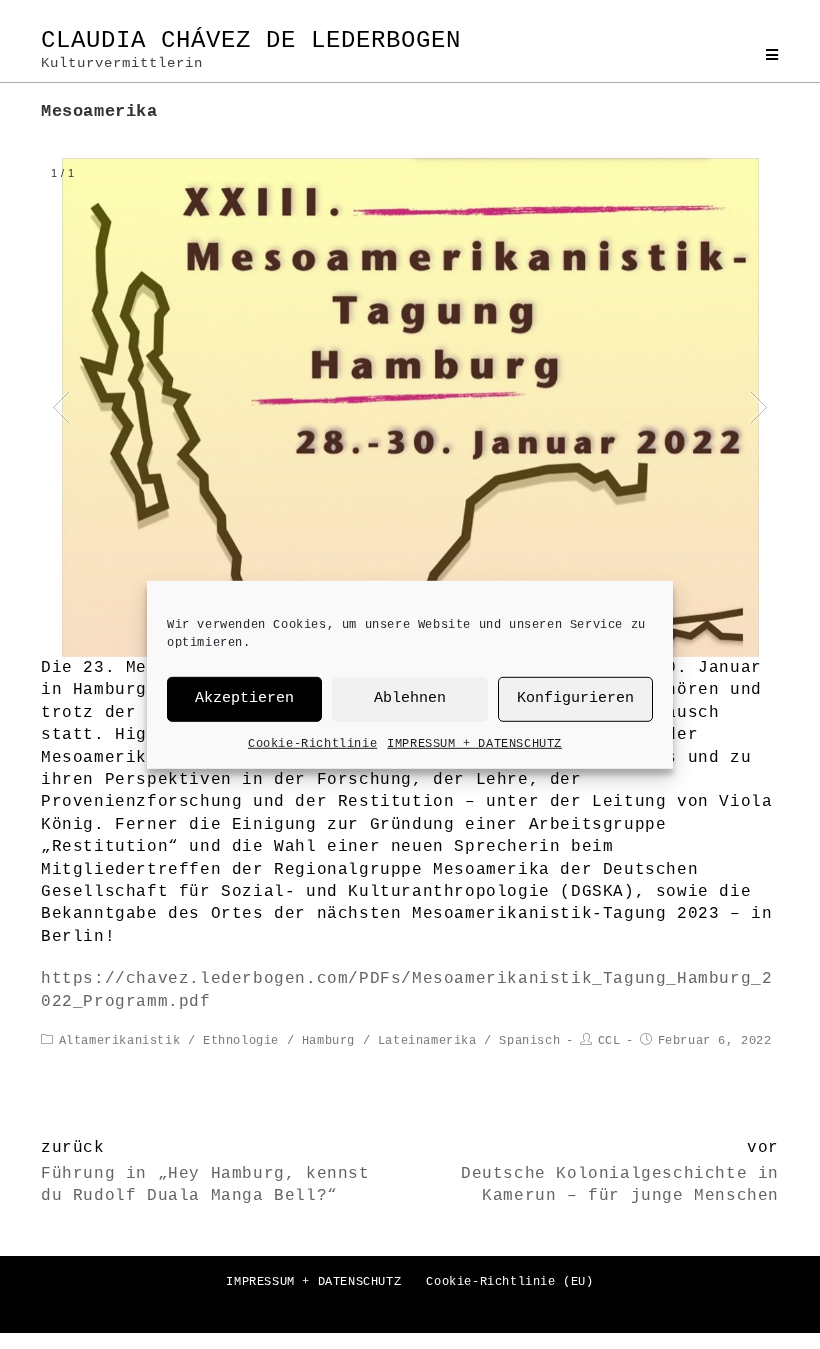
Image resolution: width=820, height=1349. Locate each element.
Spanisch (529, 1041)
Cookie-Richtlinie (312, 743)
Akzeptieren (244, 698)
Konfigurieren (575, 698)
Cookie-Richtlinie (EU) (509, 1282)
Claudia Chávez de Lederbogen (251, 49)
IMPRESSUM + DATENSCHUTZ (474, 743)
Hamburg (328, 1041)
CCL (609, 1041)
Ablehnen (410, 698)
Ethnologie (241, 1041)
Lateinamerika (427, 1041)
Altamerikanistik (120, 1041)
